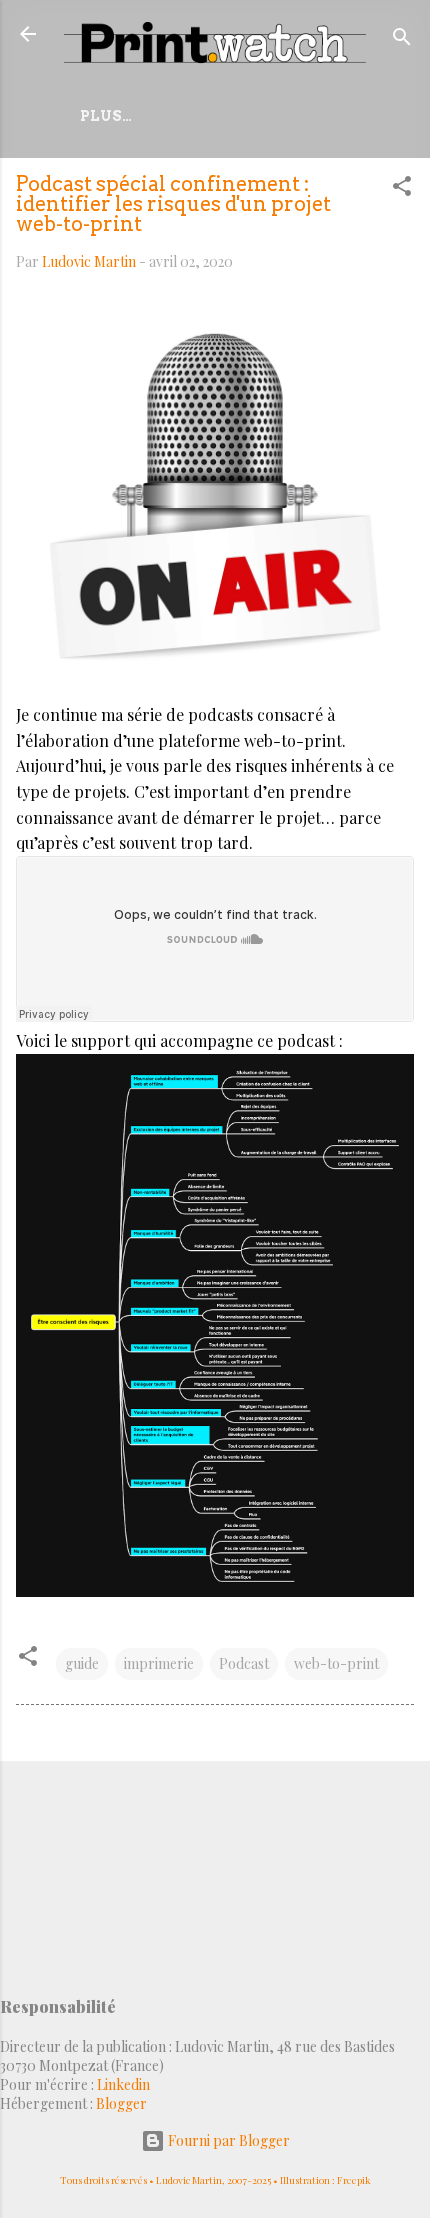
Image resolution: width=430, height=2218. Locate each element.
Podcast (244, 1663)
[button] (402, 189)
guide (82, 1663)
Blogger (121, 2103)
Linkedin (123, 2084)
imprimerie (159, 1663)
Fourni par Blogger (227, 2140)
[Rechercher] (402, 40)
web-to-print (336, 1663)
